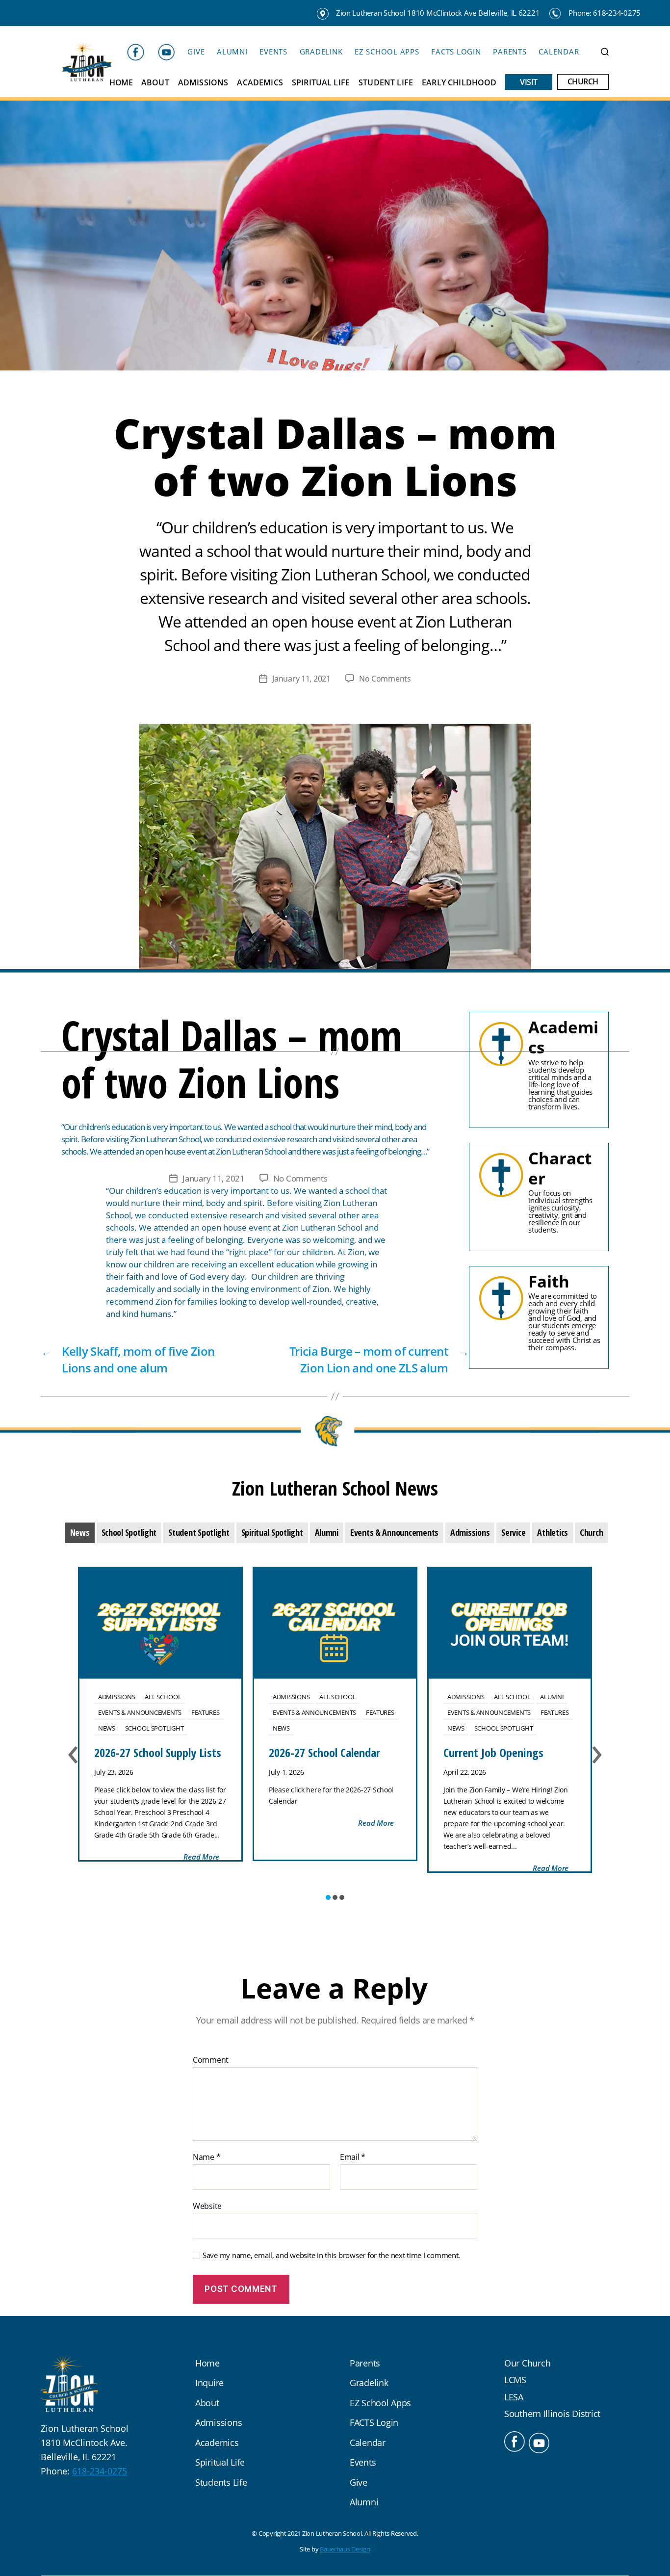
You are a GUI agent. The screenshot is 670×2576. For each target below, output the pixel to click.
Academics (260, 83)
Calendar (559, 52)
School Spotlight (155, 1728)
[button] (328, 1897)
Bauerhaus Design (345, 2549)
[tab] (80, 1533)
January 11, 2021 (301, 679)
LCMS (515, 2380)
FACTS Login (456, 52)
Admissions (203, 83)
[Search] (605, 52)
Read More (201, 1857)
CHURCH (583, 82)
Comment (211, 2060)
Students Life (221, 2482)
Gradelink (321, 52)
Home (121, 83)
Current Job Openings (493, 1752)
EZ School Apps (387, 52)
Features (206, 1712)
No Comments (385, 679)
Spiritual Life (321, 83)
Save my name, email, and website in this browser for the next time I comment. (331, 2255)
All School (163, 1697)
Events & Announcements (140, 1712)
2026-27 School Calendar (324, 1752)
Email (353, 2157)
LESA (514, 2397)
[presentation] (80, 1533)
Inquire (209, 2383)
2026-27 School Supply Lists (158, 1752)
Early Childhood (459, 83)
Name (206, 2157)
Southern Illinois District (552, 2414)
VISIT (529, 82)
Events (273, 52)
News (107, 1728)
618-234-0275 (100, 2471)
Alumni (232, 52)
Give (196, 52)
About (155, 83)
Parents (510, 52)
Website (207, 2206)
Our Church (527, 2363)
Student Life (386, 83)
